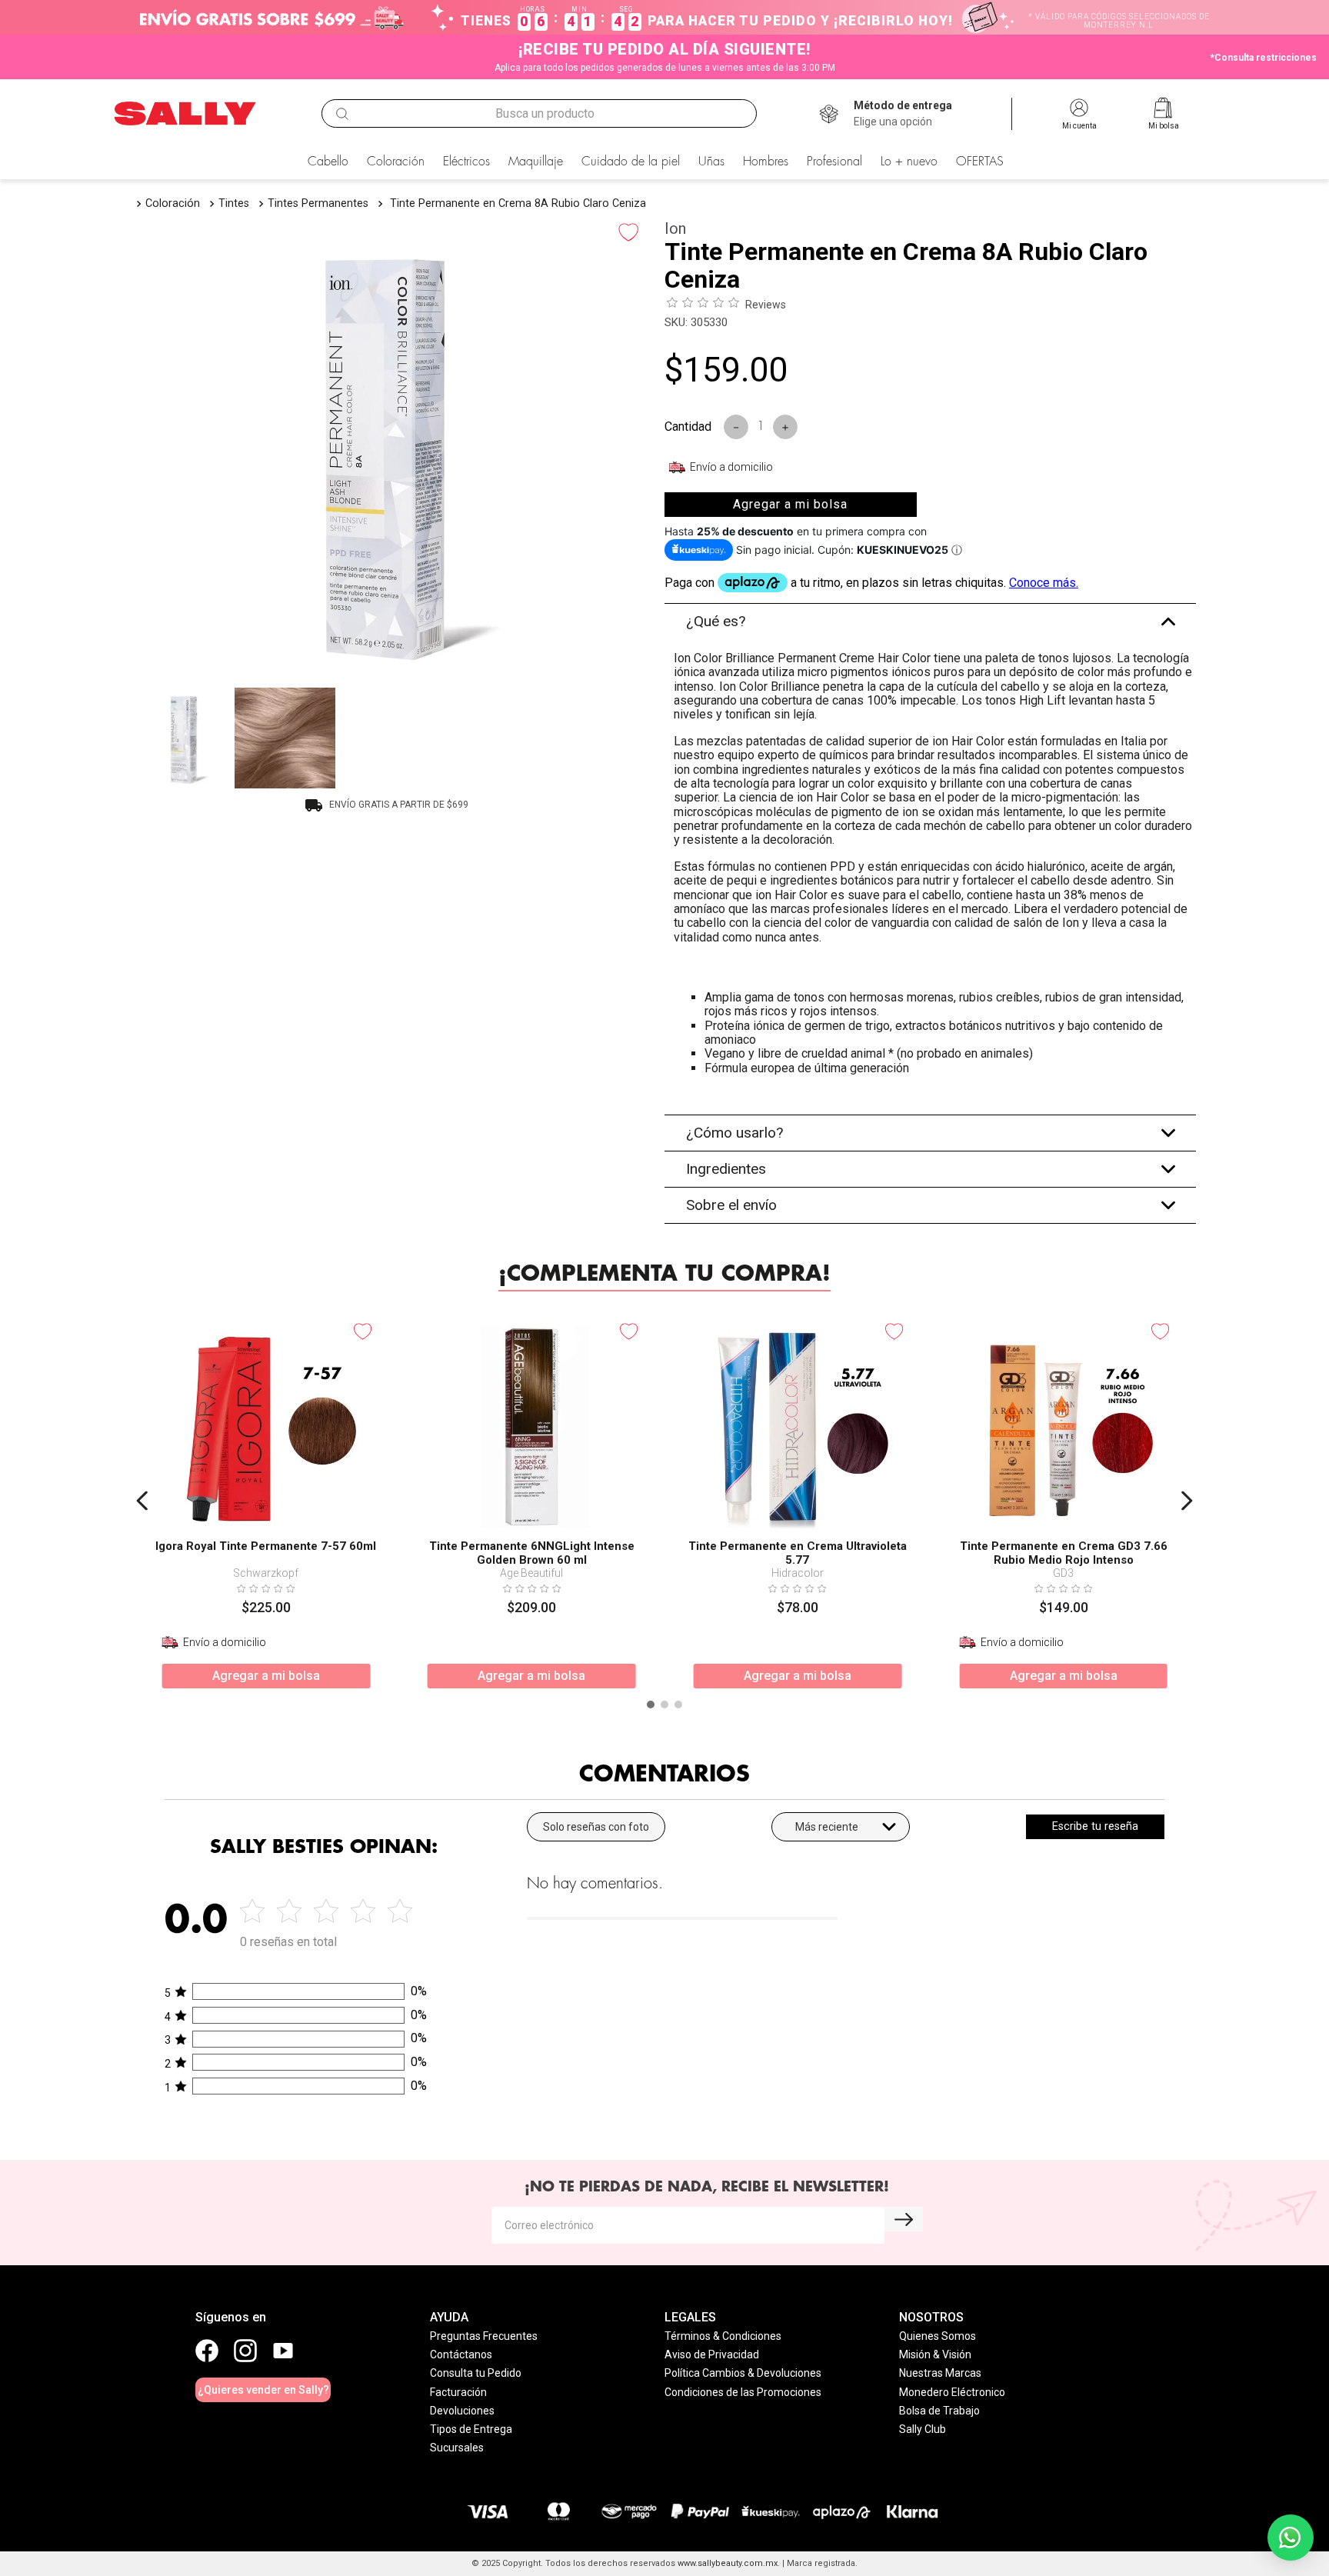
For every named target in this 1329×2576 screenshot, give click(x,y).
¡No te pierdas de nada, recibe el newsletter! (707, 2187)
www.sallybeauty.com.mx (728, 2563)
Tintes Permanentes (318, 203)
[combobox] (539, 114)
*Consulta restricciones (1264, 58)
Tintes (234, 203)
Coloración (173, 203)
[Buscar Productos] (342, 114)
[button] (903, 114)
